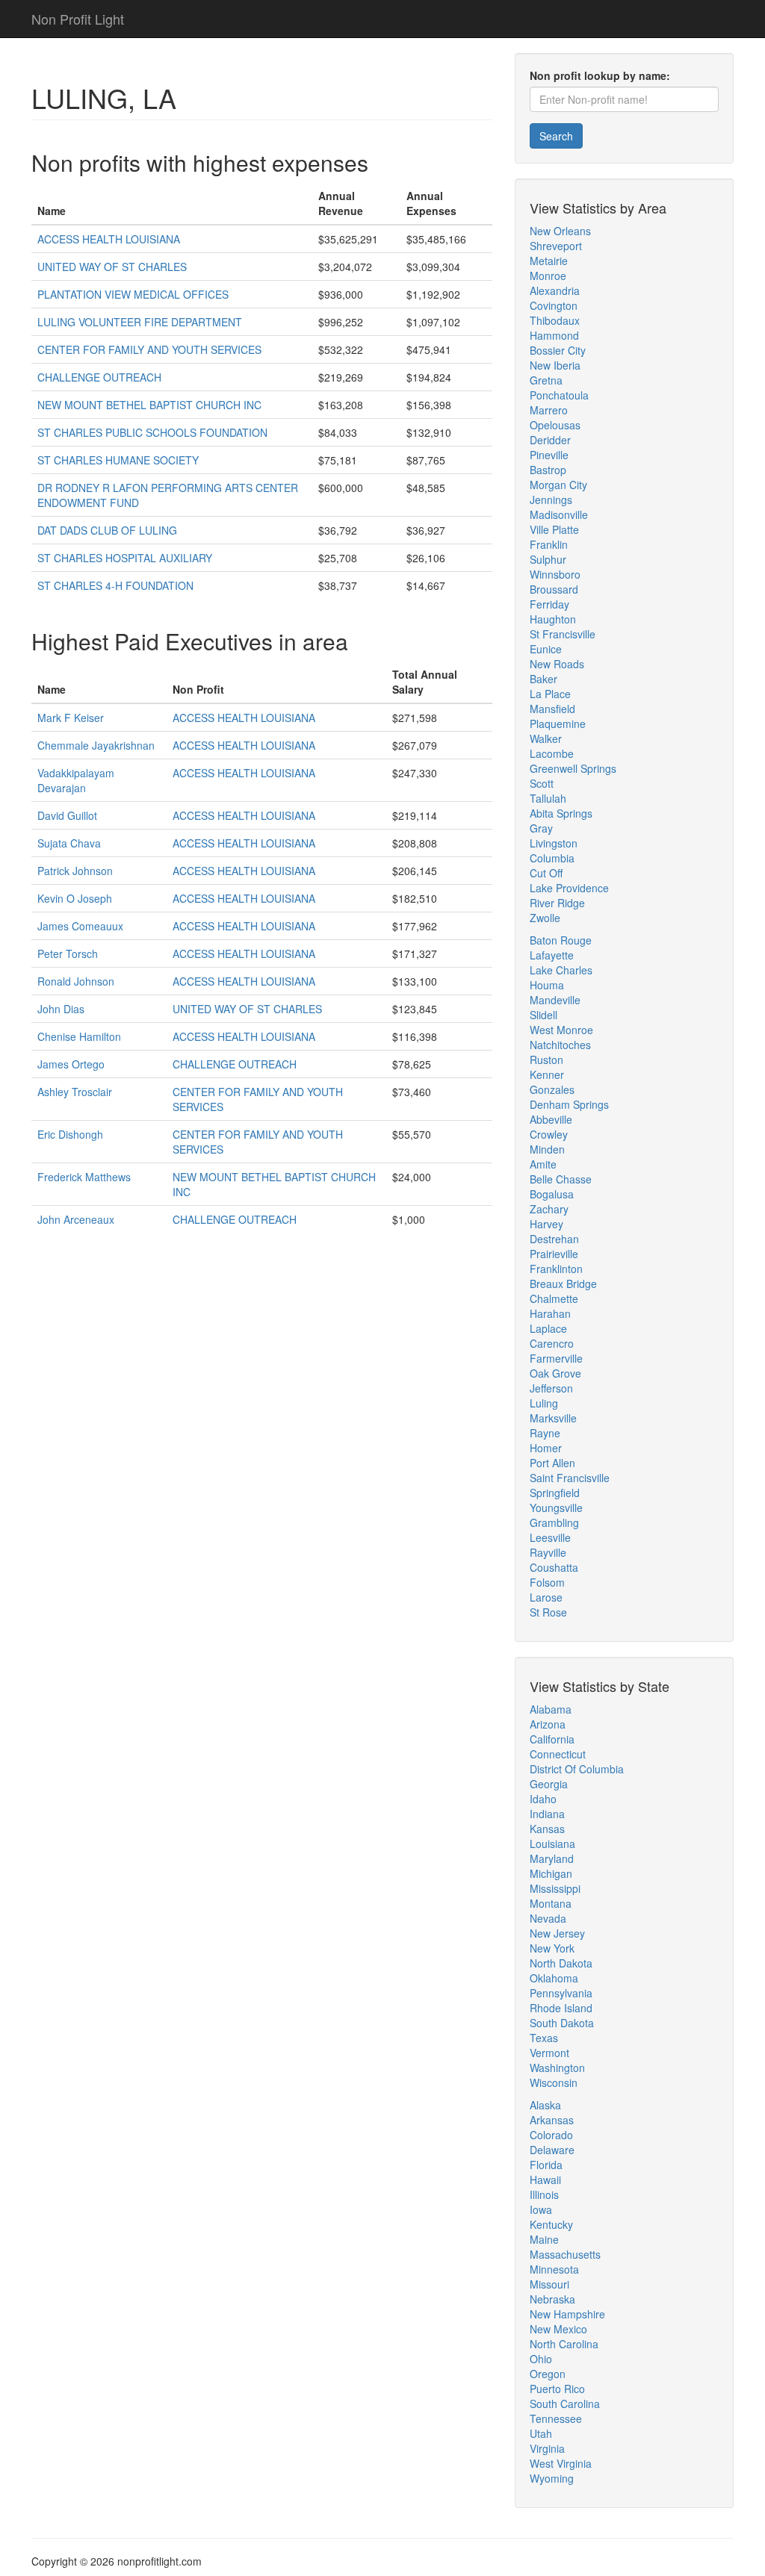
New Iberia (555, 365)
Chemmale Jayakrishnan (96, 745)
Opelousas (555, 425)
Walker (546, 738)
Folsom (547, 1582)
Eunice (546, 649)
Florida (546, 2165)
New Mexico (558, 2329)
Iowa (541, 2209)
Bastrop (548, 470)
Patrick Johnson (75, 871)
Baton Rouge (561, 940)
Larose (546, 1597)
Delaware (552, 2150)
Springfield (555, 1493)
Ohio (541, 2359)
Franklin (549, 544)
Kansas (547, 1829)
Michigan (551, 1873)
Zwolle (545, 918)
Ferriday (549, 604)
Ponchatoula (559, 395)
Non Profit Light (78, 19)
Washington (557, 2068)
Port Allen (552, 1463)
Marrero (549, 410)
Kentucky (551, 2224)
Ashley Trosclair (75, 1092)
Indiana (547, 1814)
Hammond (554, 335)
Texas (544, 2038)
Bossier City (558, 350)
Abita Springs (561, 813)
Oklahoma (554, 1978)
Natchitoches (560, 1045)
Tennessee (556, 2418)
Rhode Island (561, 2008)
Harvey (546, 1224)
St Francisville (563, 634)
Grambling (554, 1522)
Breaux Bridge (563, 1284)
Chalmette (554, 1298)
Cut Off (546, 873)
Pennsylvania (561, 1993)
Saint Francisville (570, 1478)
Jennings (551, 500)
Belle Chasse (561, 1179)
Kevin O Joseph (75, 898)
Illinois (544, 2194)
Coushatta (554, 1567)
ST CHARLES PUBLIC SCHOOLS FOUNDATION (152, 432)
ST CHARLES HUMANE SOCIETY (118, 460)
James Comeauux (80, 926)
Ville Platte (554, 529)
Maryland (552, 1858)
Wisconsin (554, 2082)
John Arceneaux (76, 1219)
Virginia (547, 2448)
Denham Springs (569, 1104)
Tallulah (548, 798)
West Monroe (561, 1030)
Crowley (549, 1134)
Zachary (549, 1209)
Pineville (549, 455)
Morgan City (558, 485)
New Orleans (560, 231)
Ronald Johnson (76, 981)
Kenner (547, 1074)
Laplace (548, 1328)
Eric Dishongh (70, 1134)
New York (552, 1948)
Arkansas (552, 2120)
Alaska (545, 2105)
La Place (550, 694)
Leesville (550, 1537)
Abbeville (551, 1119)
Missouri (549, 2284)
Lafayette (552, 955)
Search (556, 136)
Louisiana (552, 1844)
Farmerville (556, 1358)
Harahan (550, 1313)
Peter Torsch (68, 953)
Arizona (548, 1724)
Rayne (545, 1433)
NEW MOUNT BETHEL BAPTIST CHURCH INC (149, 405)
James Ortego (71, 1064)
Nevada (548, 1918)
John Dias (61, 1009)
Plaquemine (558, 724)
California (552, 1739)
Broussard (554, 589)
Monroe (548, 276)
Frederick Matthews (84, 1177)
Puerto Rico (557, 2389)
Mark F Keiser (71, 718)
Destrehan (554, 1239)
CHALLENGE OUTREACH (99, 377)
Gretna (546, 380)
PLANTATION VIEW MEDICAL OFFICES (133, 294)
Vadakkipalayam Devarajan (76, 780)
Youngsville (556, 1508)
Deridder (550, 440)
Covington (554, 305)
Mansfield (552, 709)
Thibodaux (555, 320)
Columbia (552, 858)
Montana (551, 1903)
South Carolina (565, 2404)
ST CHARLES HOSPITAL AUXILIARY (125, 558)
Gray (541, 828)
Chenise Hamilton (79, 1036)
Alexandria (555, 290)
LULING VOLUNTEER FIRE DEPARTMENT (140, 322)
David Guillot (67, 815)
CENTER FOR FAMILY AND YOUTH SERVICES (149, 349)
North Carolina (564, 2344)
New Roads (557, 664)
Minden (547, 1149)
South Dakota (562, 2023)
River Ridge (557, 903)
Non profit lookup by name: (600, 75)
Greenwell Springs (573, 768)
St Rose (548, 1612)
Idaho (543, 1799)
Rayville (548, 1552)
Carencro (552, 1343)
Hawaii (545, 2180)
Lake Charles (561, 970)
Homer (546, 1448)
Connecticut (558, 1754)
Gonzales (552, 1089)
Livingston (554, 843)
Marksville (553, 1418)
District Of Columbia (577, 1769)
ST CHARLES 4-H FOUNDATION (115, 585)
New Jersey (557, 1933)
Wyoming (552, 2478)
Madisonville (559, 514)
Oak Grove (555, 1373)
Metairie (549, 261)
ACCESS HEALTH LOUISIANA (109, 239)
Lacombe (552, 753)
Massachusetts (565, 2254)
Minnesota (554, 2269)
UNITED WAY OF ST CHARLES (112, 267)
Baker (543, 679)
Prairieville (554, 1254)
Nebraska (552, 2299)
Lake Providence (569, 888)
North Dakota (561, 1963)
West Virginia (561, 2463)
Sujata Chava (69, 843)
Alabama (551, 1709)
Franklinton (556, 1269)
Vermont (549, 2053)
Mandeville (555, 1000)
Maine (544, 2239)
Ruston (546, 1060)
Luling (544, 1403)
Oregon (548, 2374)
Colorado (551, 2135)
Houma (547, 985)
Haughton (553, 619)
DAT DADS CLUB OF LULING (107, 530)
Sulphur (548, 559)
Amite (543, 1164)
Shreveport (556, 246)
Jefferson (551, 1388)
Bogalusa (552, 1194)
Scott (542, 783)
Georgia (549, 1784)
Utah (541, 2433)
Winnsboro (555, 574)
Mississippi (555, 1888)
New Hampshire (567, 2314)
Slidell (543, 1015)
